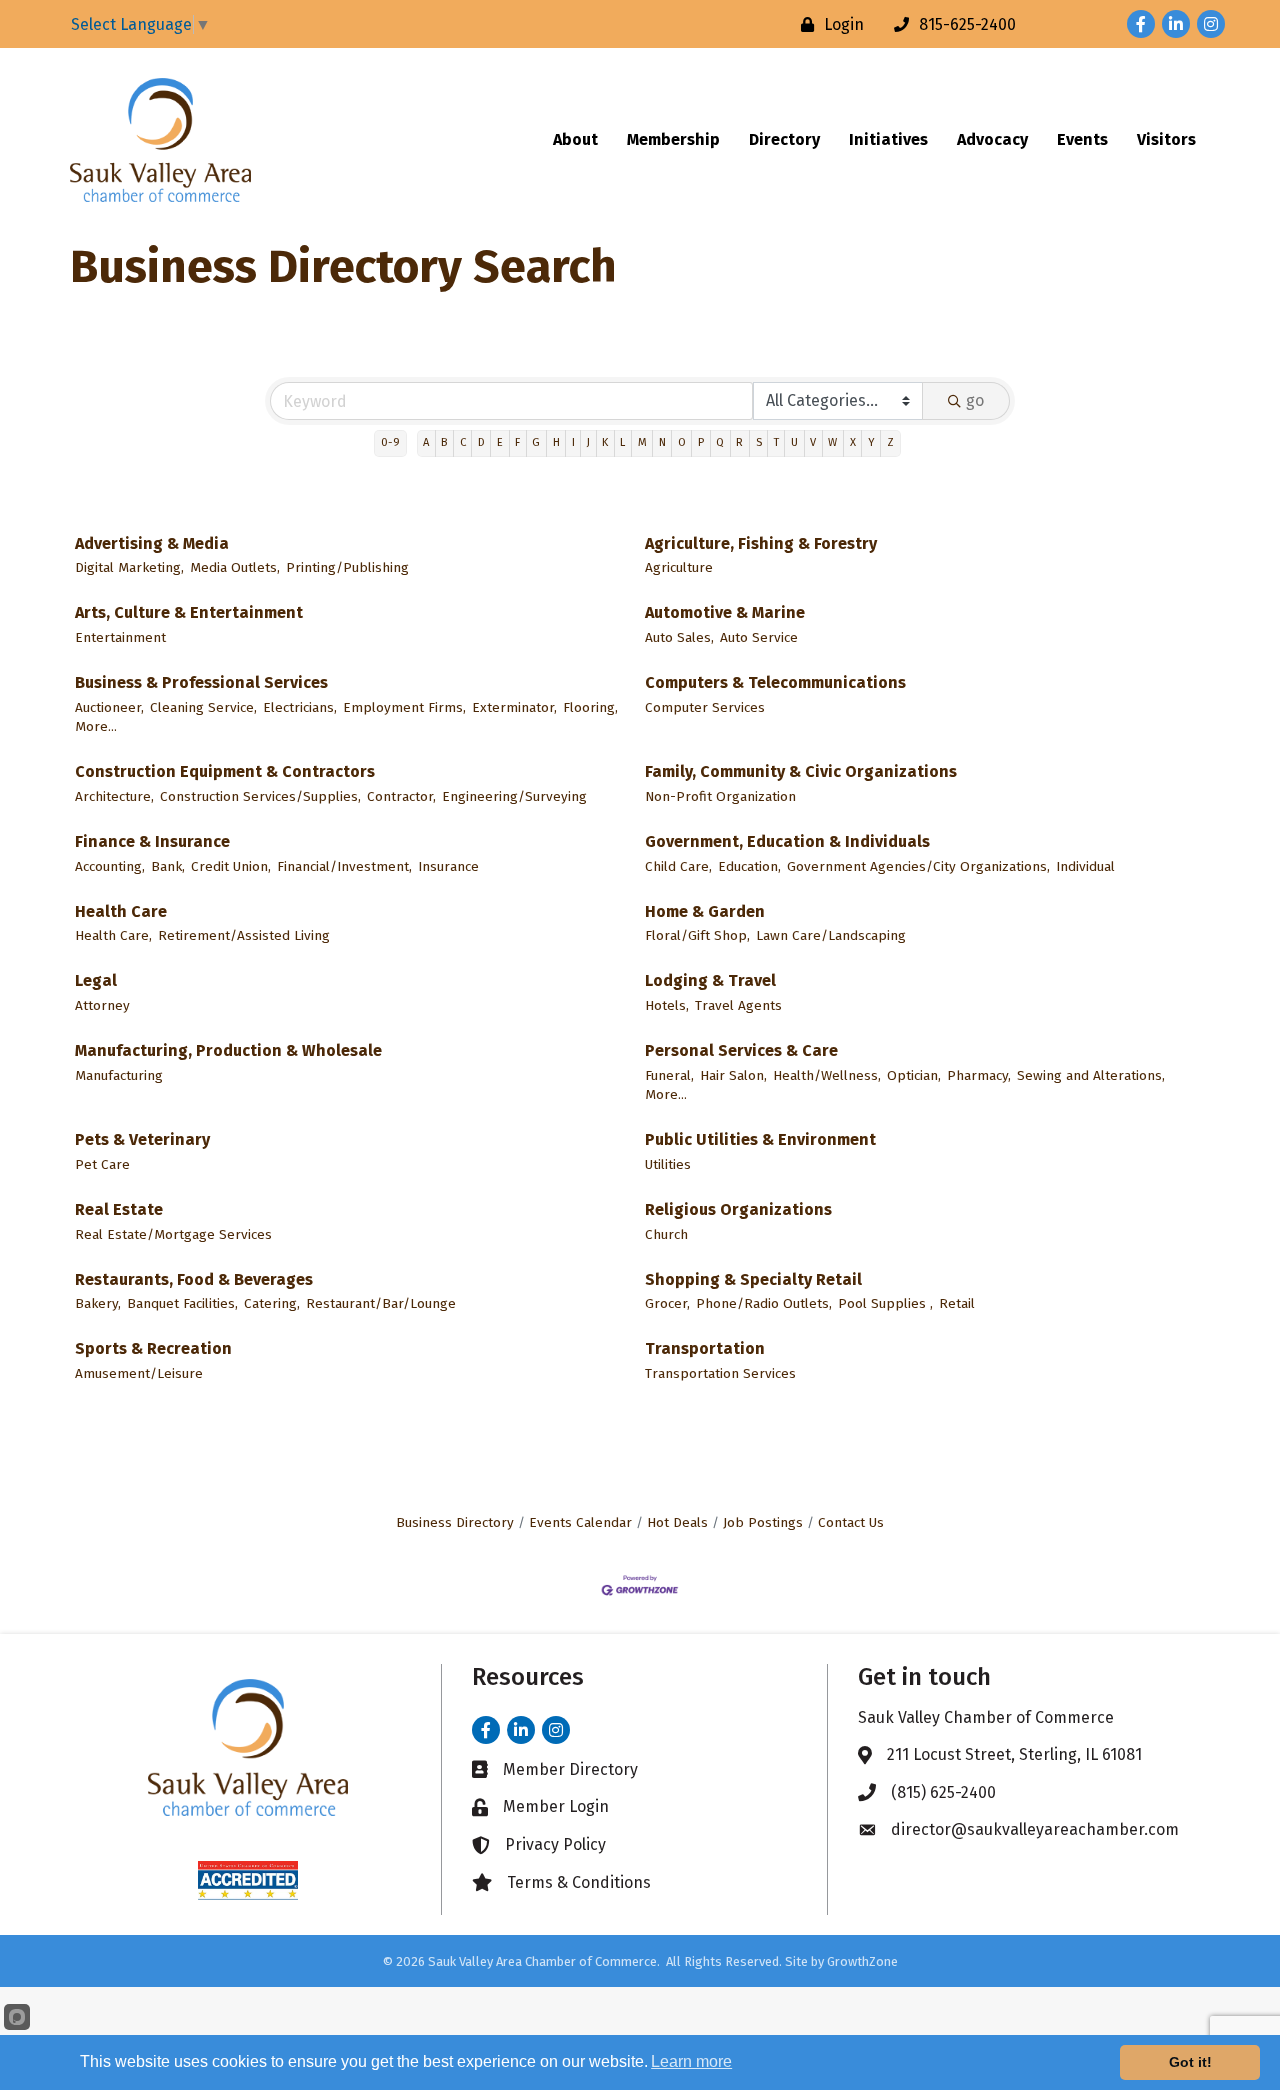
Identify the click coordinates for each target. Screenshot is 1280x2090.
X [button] (853, 442)
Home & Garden (705, 911)
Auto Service (759, 637)
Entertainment (120, 637)
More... (96, 726)
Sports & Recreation (153, 1348)
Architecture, (114, 796)
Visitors (1166, 139)
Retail (957, 1303)
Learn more (691, 2061)
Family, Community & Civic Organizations (801, 771)
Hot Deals (677, 1522)
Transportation (705, 1348)
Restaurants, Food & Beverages (194, 1279)
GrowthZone (862, 1961)
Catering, (272, 1303)
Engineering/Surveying (514, 796)
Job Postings (763, 1522)
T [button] (776, 442)
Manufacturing (119, 1075)
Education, (749, 866)
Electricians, (300, 707)
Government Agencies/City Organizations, (918, 866)
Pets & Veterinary (142, 1139)
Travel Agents (738, 1005)
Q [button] (720, 442)
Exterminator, (514, 707)
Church (666, 1234)
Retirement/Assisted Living (244, 935)
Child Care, (678, 866)
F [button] (517, 442)
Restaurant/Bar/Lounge (381, 1303)
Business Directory (455, 1522)
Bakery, (98, 1303)
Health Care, (113, 935)
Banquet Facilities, (182, 1303)
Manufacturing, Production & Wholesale (228, 1050)
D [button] (481, 442)
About (575, 139)
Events (1082, 139)
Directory (784, 139)
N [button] (662, 442)
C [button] (463, 442)
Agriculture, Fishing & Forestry (761, 543)
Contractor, (401, 796)
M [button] (642, 442)
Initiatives (888, 139)
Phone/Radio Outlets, (764, 1303)
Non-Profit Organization (720, 796)
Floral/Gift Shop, (697, 935)
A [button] (426, 442)
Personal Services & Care (741, 1050)
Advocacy (992, 139)
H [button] (556, 442)
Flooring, (590, 707)
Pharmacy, (979, 1075)
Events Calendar (580, 1522)
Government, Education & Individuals (787, 841)
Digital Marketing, (129, 567)
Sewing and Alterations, (1091, 1075)
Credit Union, (231, 866)
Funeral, (669, 1075)
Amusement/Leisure (139, 1373)
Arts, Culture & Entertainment (189, 612)
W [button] (832, 442)
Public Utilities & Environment (760, 1139)
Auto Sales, (679, 637)
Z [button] (890, 442)
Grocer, (667, 1303)
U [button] (794, 442)
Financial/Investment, (344, 866)
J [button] (588, 442)
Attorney (102, 1005)
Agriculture (679, 567)
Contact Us (851, 1522)
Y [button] (871, 442)
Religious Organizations (738, 1209)
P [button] (701, 442)
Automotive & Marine (725, 612)
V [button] (813, 442)
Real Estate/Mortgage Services (173, 1234)
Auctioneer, (109, 707)
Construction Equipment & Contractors (225, 771)
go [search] (975, 400)
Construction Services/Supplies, (260, 796)
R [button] (739, 442)
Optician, (914, 1075)
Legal (96, 980)
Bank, (168, 866)
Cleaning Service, (203, 707)
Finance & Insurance (152, 841)
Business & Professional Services (201, 682)
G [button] (536, 442)
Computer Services (705, 707)
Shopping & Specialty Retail (753, 1279)
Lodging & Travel (710, 980)
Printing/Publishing (347, 567)
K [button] (605, 442)
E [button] (500, 442)
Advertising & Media (152, 543)
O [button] (682, 442)
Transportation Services (720, 1373)
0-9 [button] (390, 442)
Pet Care (102, 1164)
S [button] (759, 442)
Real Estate (119, 1209)
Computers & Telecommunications (775, 682)
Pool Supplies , (885, 1303)
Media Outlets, (235, 567)
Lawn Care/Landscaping (831, 935)
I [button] (573, 442)
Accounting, (110, 866)
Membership (673, 139)
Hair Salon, (733, 1075)
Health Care (121, 911)
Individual (1085, 866)
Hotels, (667, 1005)
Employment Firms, (404, 707)
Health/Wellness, (827, 1075)
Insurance (448, 866)
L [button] (622, 442)
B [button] (444, 442)
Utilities (668, 1164)
